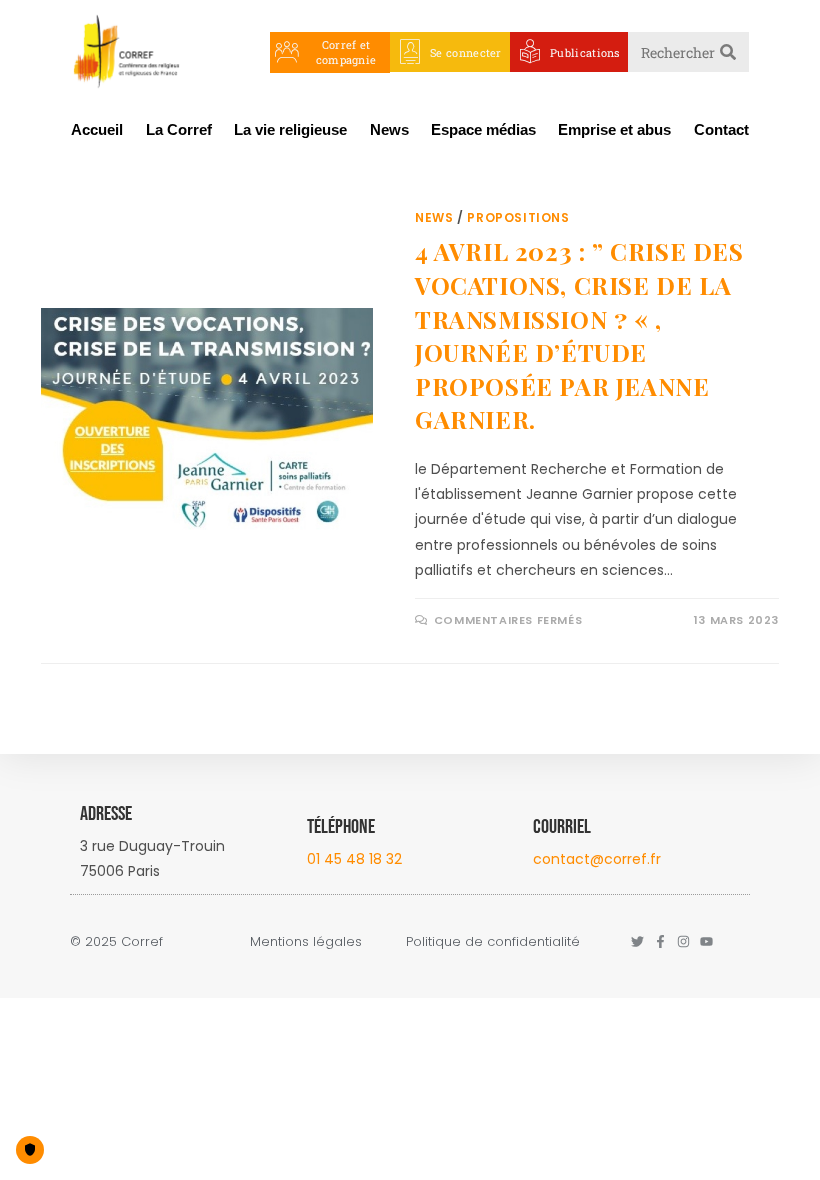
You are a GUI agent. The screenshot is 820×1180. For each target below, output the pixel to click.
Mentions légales (306, 941)
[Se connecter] (410, 52)
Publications (585, 52)
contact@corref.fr (597, 859)
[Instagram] (683, 941)
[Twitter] (637, 941)
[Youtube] (706, 941)
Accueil (97, 129)
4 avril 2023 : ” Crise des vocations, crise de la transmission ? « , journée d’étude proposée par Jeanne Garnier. (579, 335)
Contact (721, 129)
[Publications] (530, 52)
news (434, 217)
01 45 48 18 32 (354, 859)
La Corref (179, 129)
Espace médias (483, 129)
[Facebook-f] (660, 941)
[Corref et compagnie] (287, 52)
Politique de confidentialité (493, 941)
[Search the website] (688, 51)
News (389, 129)
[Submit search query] (729, 52)
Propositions (518, 217)
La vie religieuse (290, 129)
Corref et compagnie (346, 52)
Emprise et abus (614, 129)
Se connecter (466, 52)
